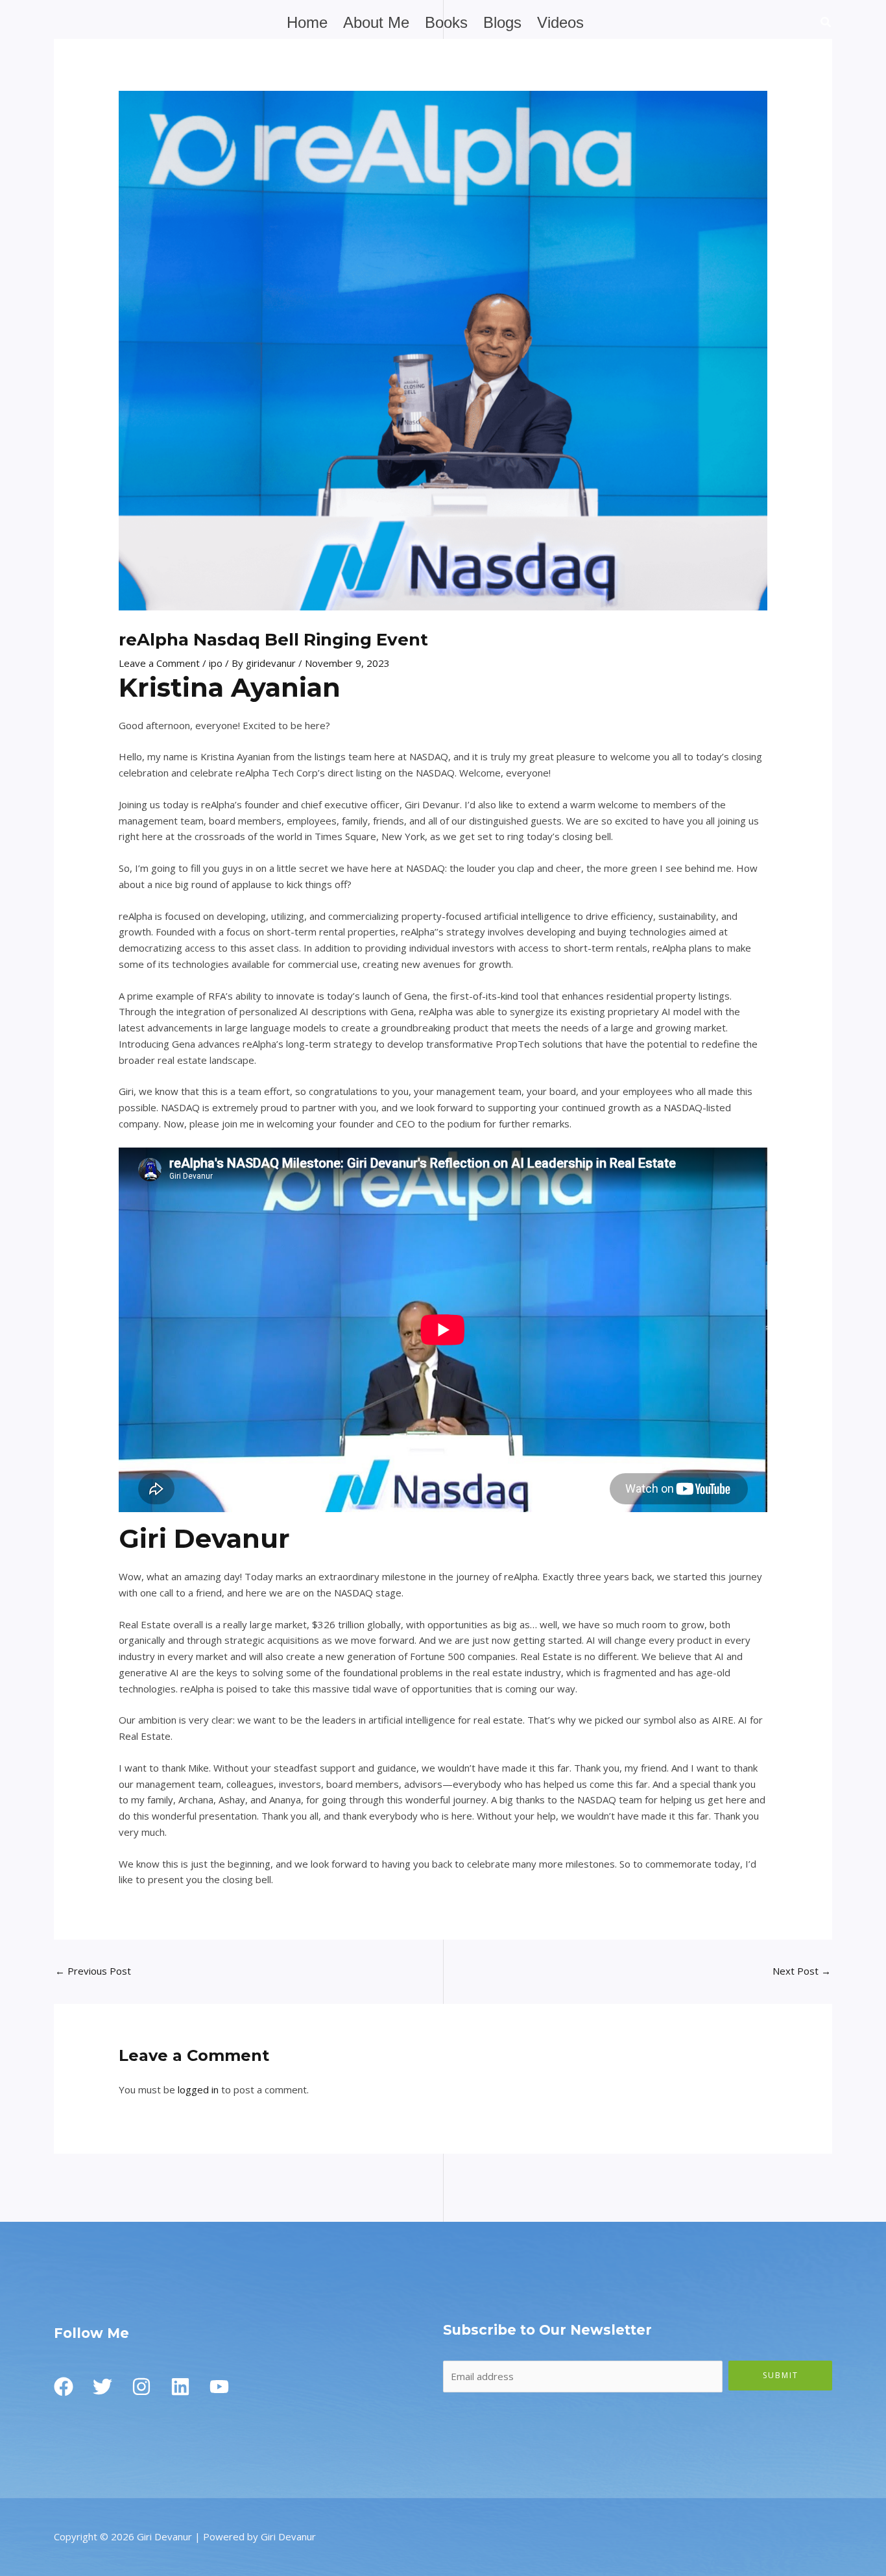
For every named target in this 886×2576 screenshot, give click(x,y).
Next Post (802, 1971)
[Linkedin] (180, 2387)
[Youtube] (219, 2387)
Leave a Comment (159, 663)
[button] (826, 23)
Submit (781, 2375)
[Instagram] (141, 2387)
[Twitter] (102, 2387)
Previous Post (93, 1971)
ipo (216, 663)
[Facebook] (64, 2387)
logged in (198, 2089)
